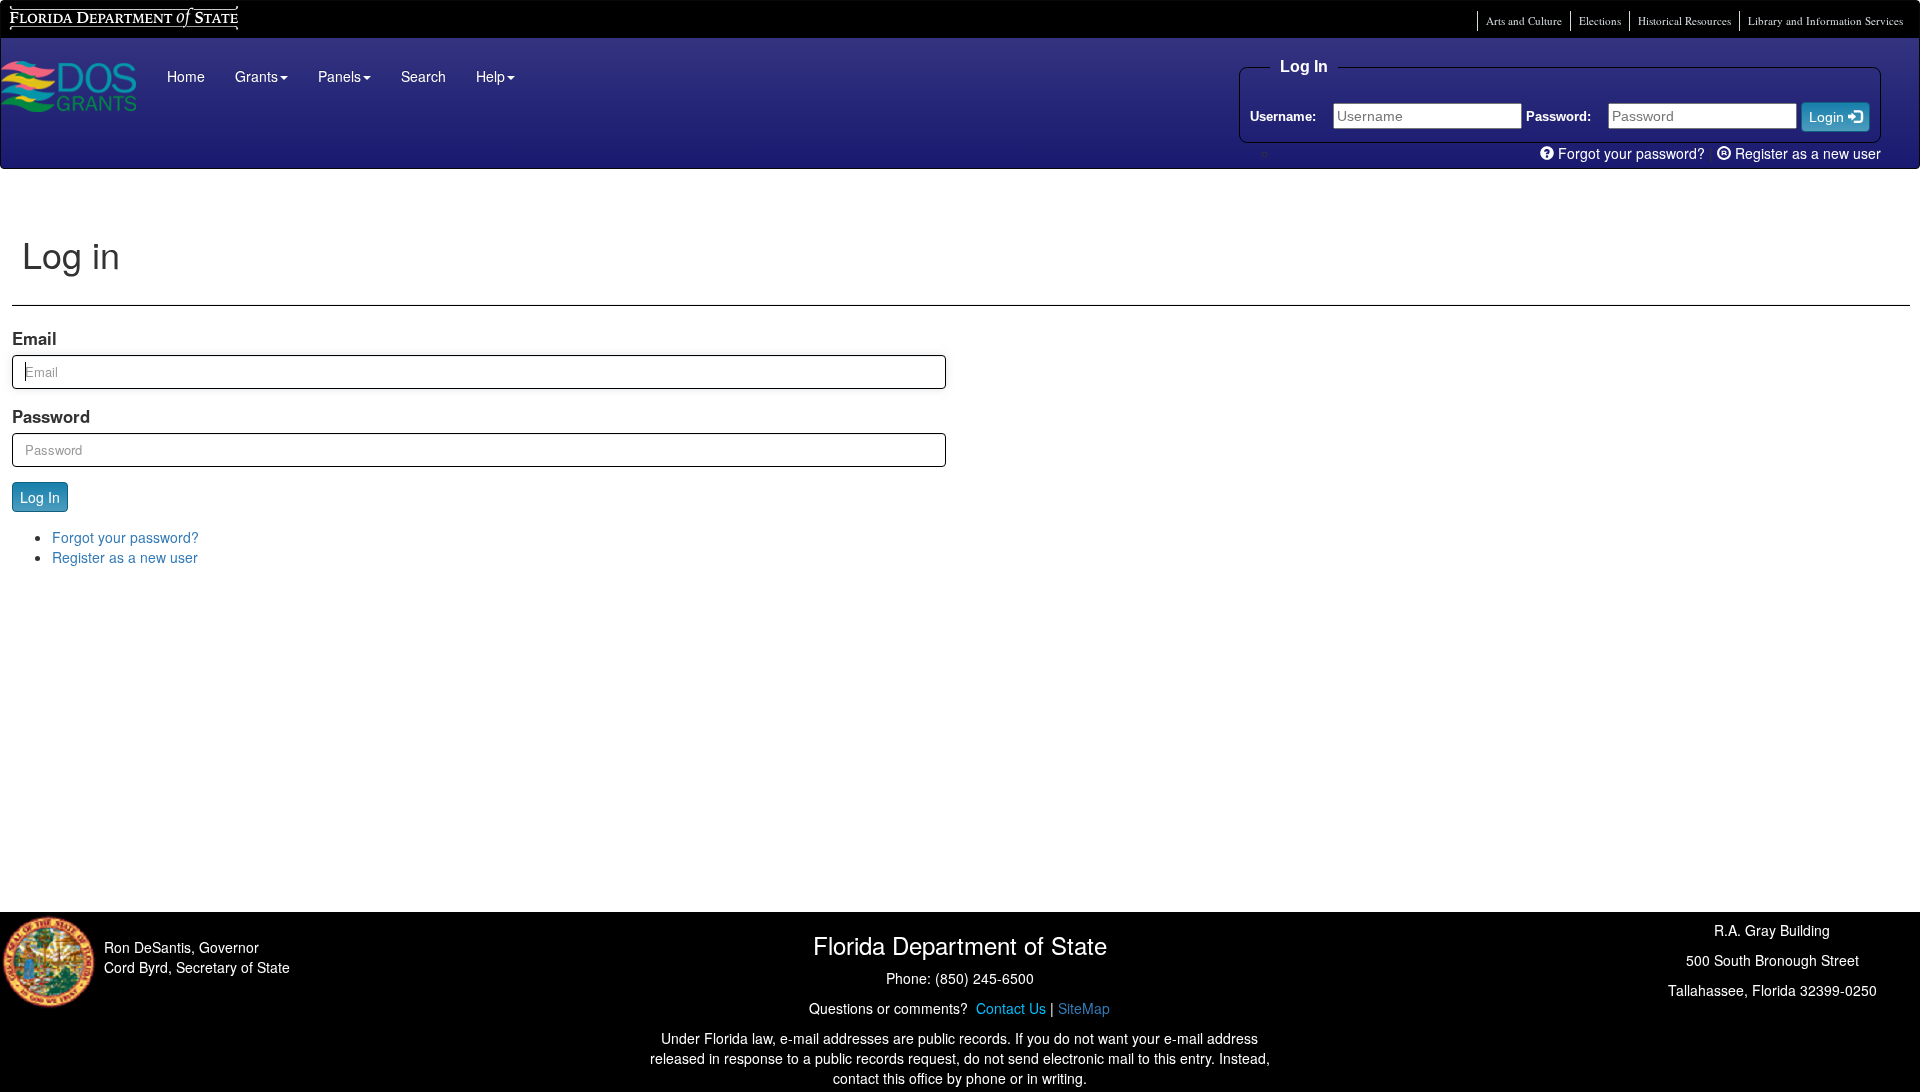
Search (423, 76)
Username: (1283, 116)
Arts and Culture (1524, 20)
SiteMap (1084, 1008)
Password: (1558, 116)
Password (51, 416)
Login (1828, 117)
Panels (339, 76)
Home (186, 76)
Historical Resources (1684, 20)
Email (34, 338)
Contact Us (1007, 1008)
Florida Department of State (89, 15)
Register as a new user (1806, 153)
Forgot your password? (1629, 153)
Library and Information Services (1825, 20)
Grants (256, 76)
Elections (1600, 20)
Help (490, 76)
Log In (40, 497)
